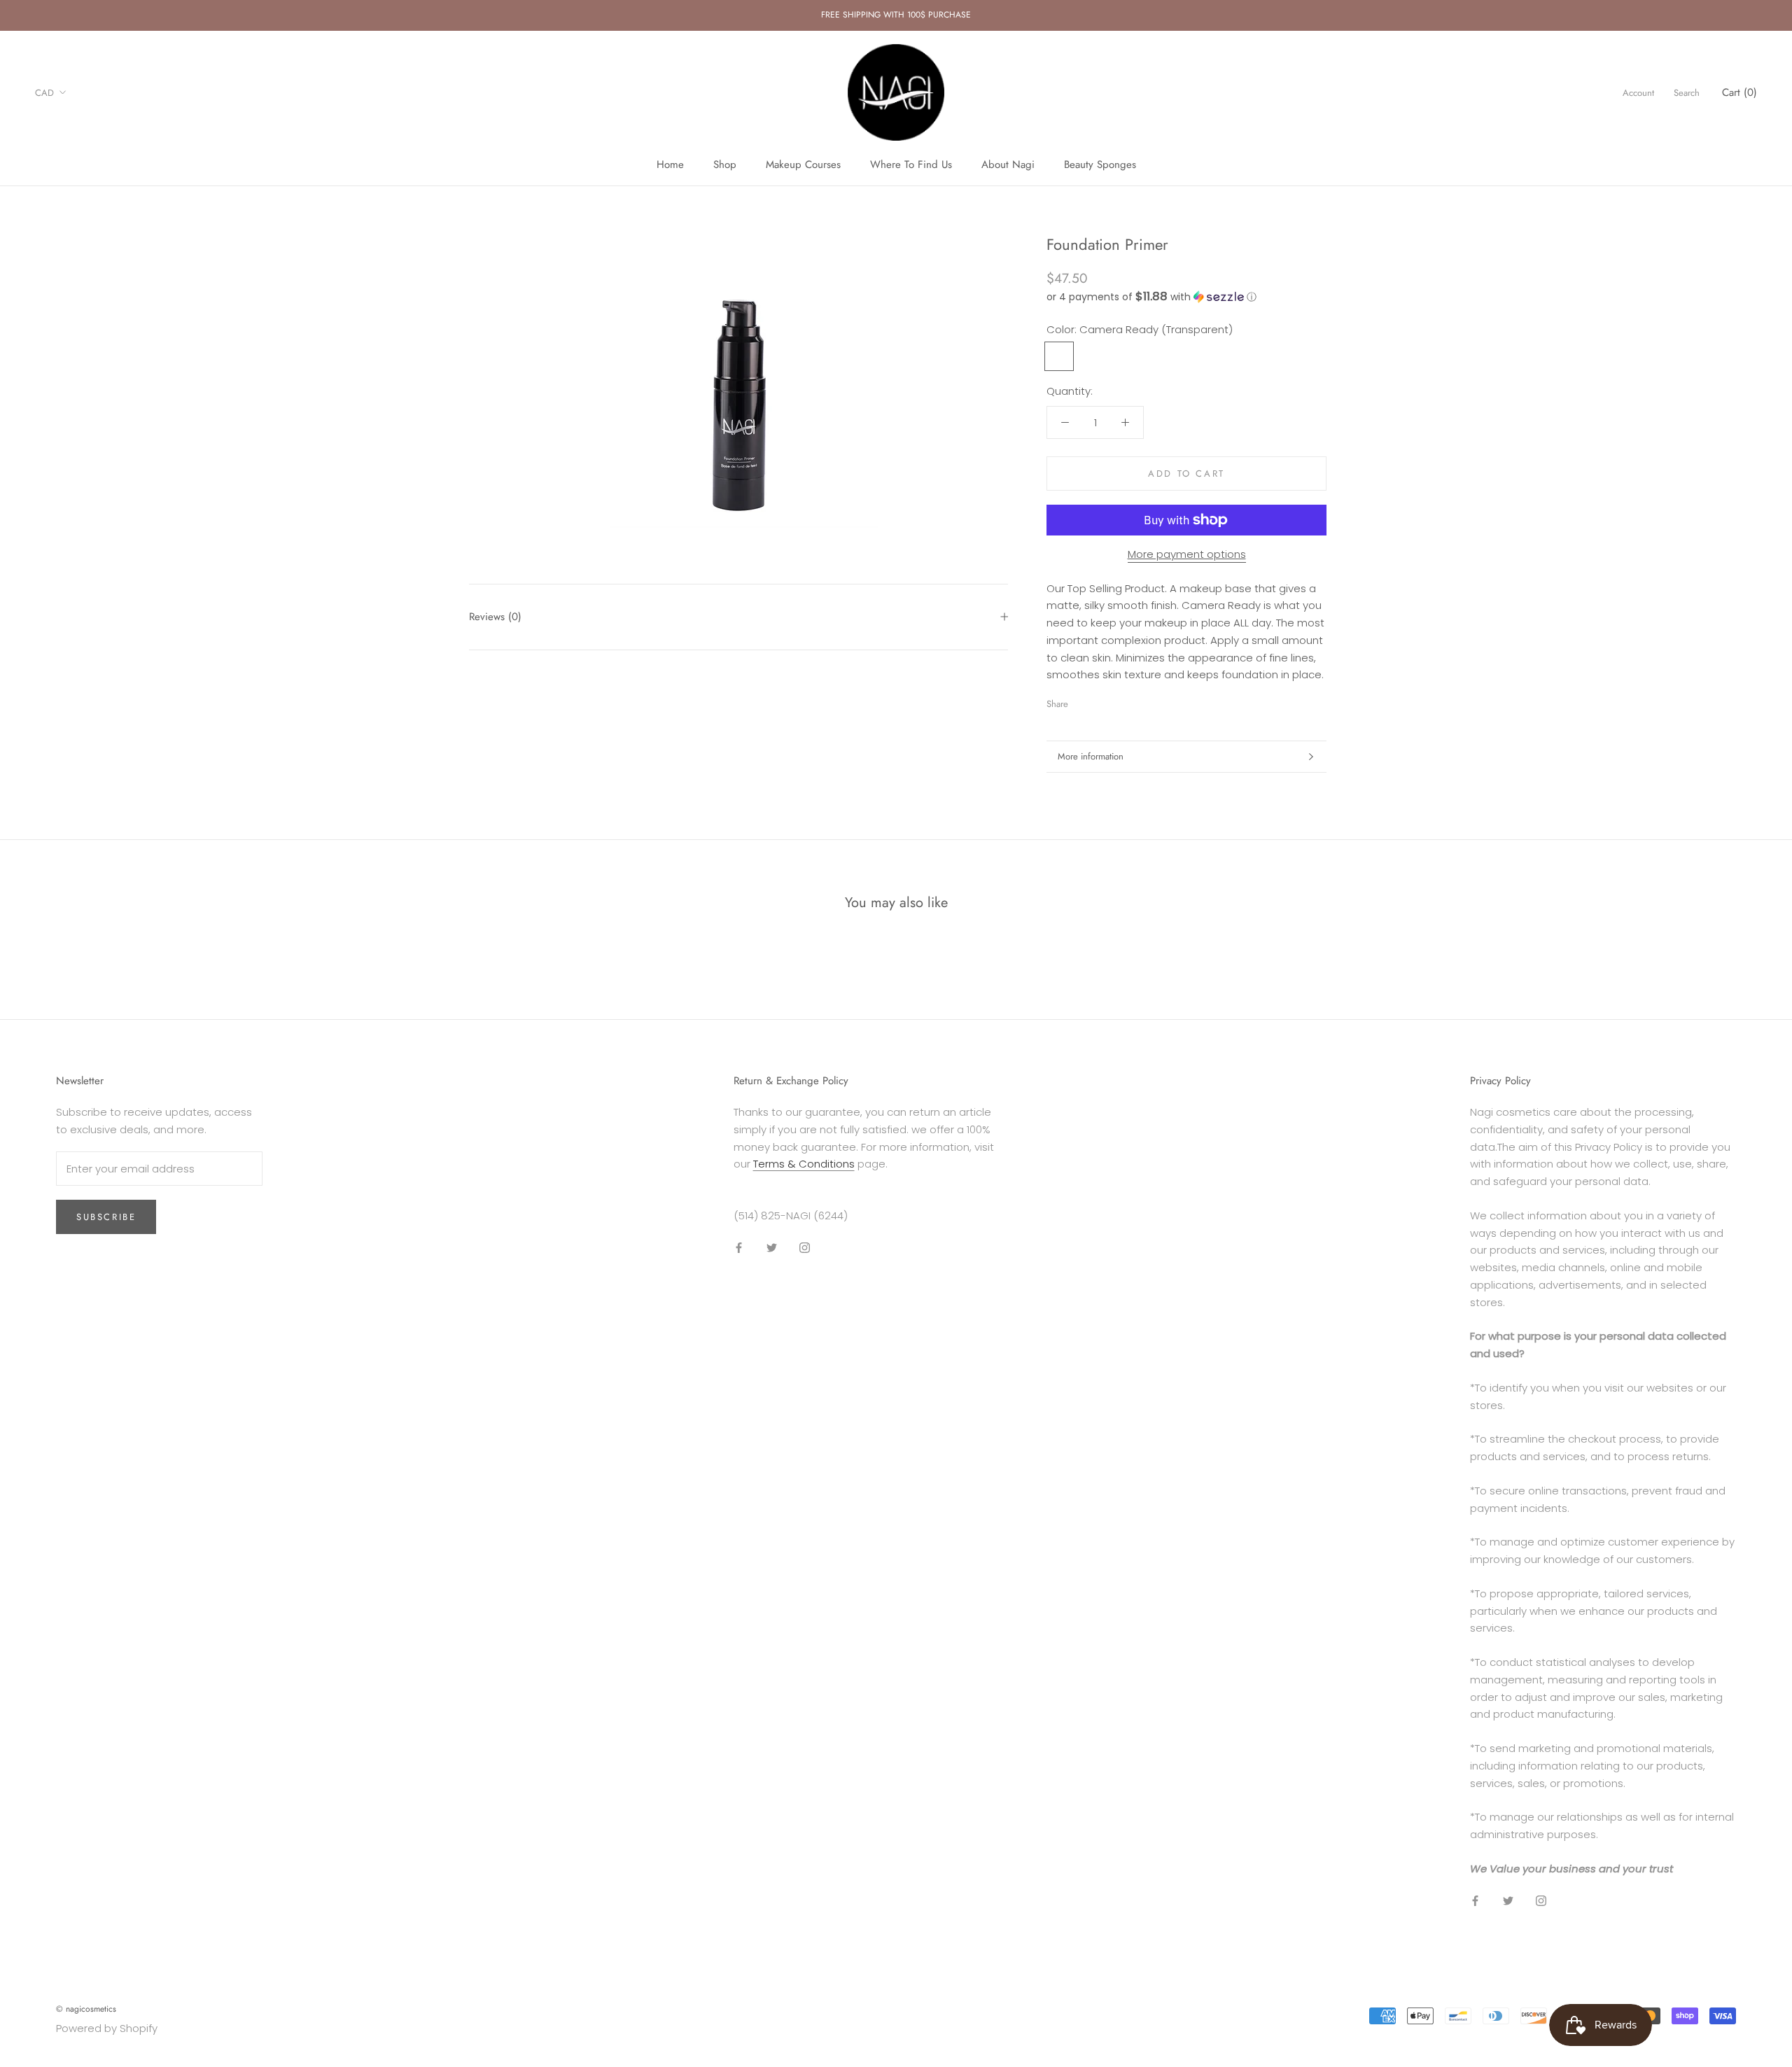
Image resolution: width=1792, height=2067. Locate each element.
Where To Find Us (911, 164)
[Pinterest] (1118, 701)
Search (1687, 92)
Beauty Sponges (1100, 164)
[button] (1186, 296)
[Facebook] (1081, 701)
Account (1638, 92)
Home (670, 164)
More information (1091, 756)
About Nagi (1008, 164)
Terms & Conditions (804, 1164)
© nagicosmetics (86, 2009)
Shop (725, 164)
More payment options (1187, 554)
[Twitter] (1100, 701)
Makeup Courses (803, 164)
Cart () (1739, 92)
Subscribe (106, 1217)
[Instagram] (805, 1248)
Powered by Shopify (107, 2028)
